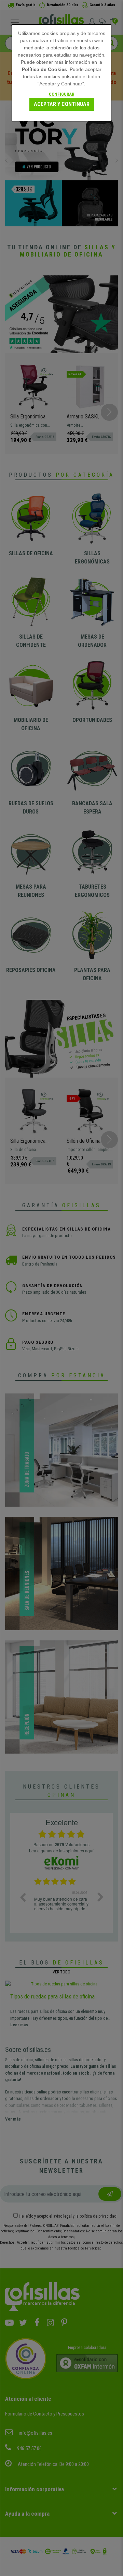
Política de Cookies (44, 69)
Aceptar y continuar (62, 104)
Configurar (61, 94)
